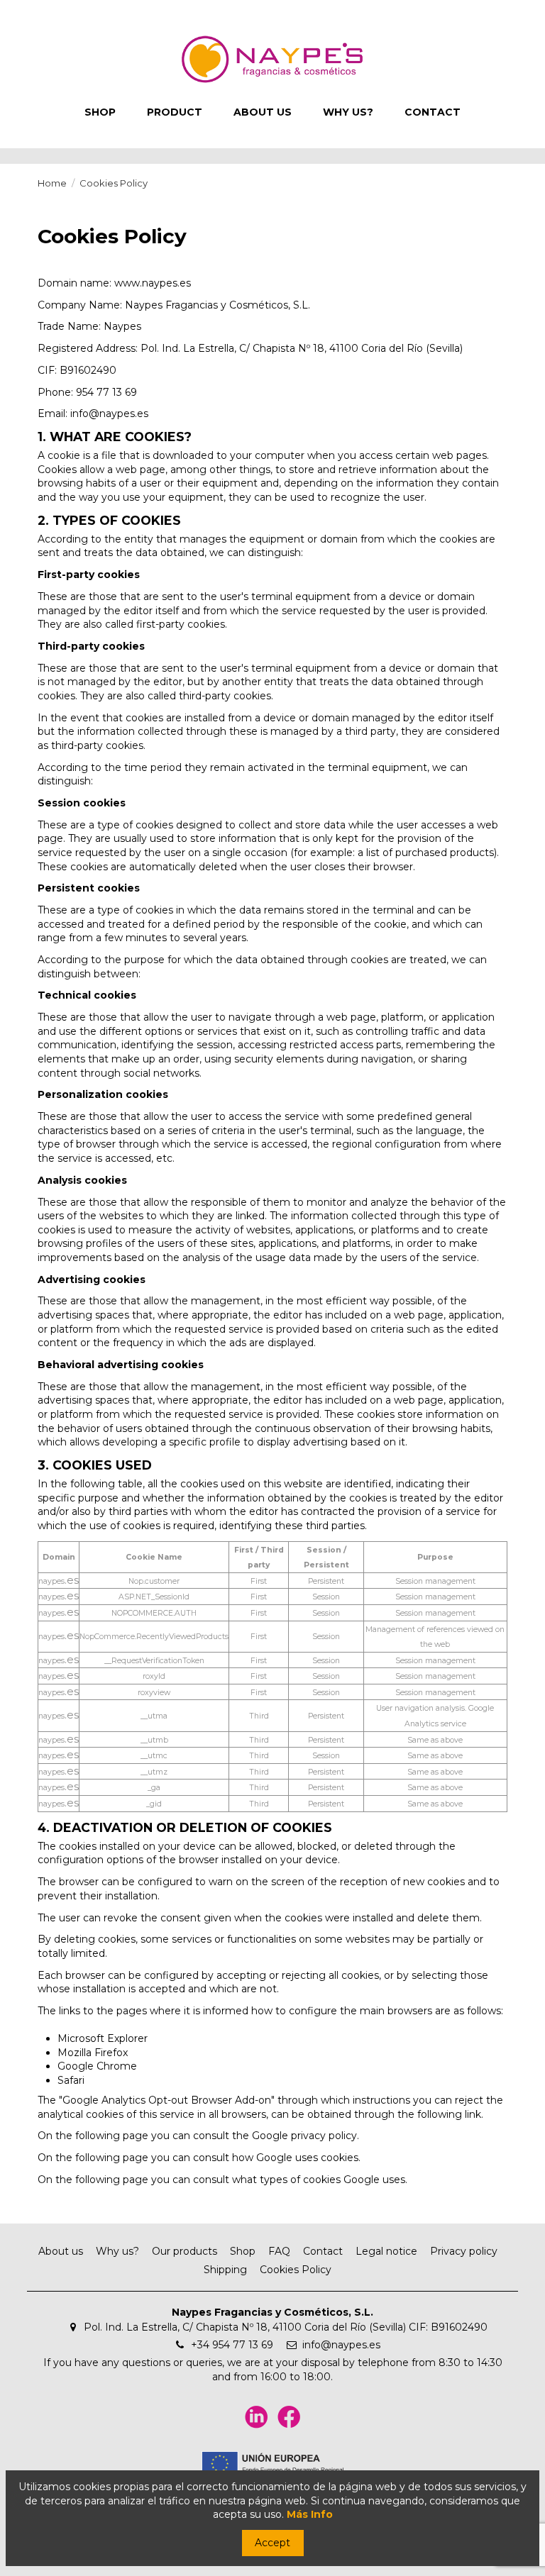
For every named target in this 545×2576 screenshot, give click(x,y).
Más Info (310, 2514)
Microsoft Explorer (103, 2038)
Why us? (117, 2251)
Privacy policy (464, 2251)
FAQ (279, 2251)
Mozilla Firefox (93, 2053)
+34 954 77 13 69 (232, 2345)
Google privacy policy (304, 2136)
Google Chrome (97, 2066)
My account (52, 10)
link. (474, 2114)
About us (61, 2251)
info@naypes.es (341, 2345)
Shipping (225, 2270)
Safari (71, 2080)
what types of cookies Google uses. (320, 2180)
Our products (185, 2251)
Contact (323, 2251)
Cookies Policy (296, 2270)
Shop (243, 2251)
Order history (117, 10)
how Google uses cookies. (296, 2158)
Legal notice (386, 2251)
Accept (272, 2543)
